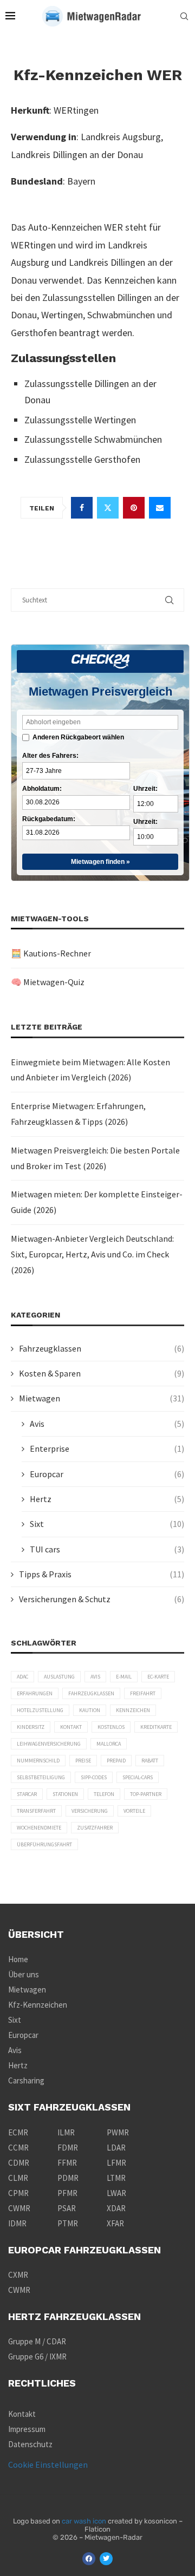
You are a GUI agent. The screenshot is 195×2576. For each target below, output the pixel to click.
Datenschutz (30, 2444)
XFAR (115, 2223)
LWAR (116, 2193)
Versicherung (90, 1811)
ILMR (66, 2132)
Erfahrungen (35, 1693)
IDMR (17, 2223)
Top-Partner (146, 1794)
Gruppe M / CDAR (37, 2341)
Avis (107, 1424)
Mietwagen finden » (100, 862)
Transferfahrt (36, 1811)
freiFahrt (143, 1693)
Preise (83, 1761)
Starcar (27, 1794)
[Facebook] (89, 2559)
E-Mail (124, 1677)
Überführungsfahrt (44, 1844)
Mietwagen (102, 1398)
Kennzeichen (133, 1710)
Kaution (90, 1710)
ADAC (22, 1677)
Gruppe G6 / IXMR (37, 2357)
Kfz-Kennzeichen (38, 2005)
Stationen (65, 1794)
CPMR (18, 2193)
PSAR (67, 2208)
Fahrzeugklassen (102, 1348)
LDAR (116, 2148)
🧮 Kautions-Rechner (51, 953)
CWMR (19, 2208)
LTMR (116, 2178)
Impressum (27, 2429)
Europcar (107, 1474)
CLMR (18, 2178)
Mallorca (109, 1744)
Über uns (24, 1974)
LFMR (116, 2163)
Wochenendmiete (39, 1828)
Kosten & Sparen (102, 1373)
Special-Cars (138, 1777)
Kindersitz (31, 1727)
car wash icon (84, 2521)
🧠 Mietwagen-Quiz (48, 982)
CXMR (18, 2275)
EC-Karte (158, 1677)
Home (18, 1959)
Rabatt (150, 1761)
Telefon (104, 1794)
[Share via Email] (160, 508)
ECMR (18, 2132)
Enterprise (107, 1448)
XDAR (116, 2208)
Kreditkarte (156, 1727)
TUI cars (107, 1549)
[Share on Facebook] (82, 508)
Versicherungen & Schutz (102, 1599)
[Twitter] (106, 2559)
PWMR (118, 2132)
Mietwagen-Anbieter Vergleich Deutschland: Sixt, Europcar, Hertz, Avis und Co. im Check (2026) (92, 1254)
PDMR (68, 2178)
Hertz (107, 1499)
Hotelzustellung (40, 1710)
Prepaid (116, 1761)
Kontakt (71, 1727)
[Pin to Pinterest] (134, 508)
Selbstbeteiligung (41, 1777)
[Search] (184, 16)
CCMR (18, 2148)
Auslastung (59, 1677)
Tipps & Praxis (102, 1574)
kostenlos (111, 1727)
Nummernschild (38, 1761)
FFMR (67, 2163)
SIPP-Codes (94, 1777)
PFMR (67, 2193)
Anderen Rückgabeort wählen (78, 737)
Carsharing (26, 2080)
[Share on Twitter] (108, 508)
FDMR (68, 2148)
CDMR (19, 2163)
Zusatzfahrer (95, 1828)
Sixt (107, 1524)
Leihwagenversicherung (49, 1744)
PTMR (68, 2223)
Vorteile (134, 1811)
